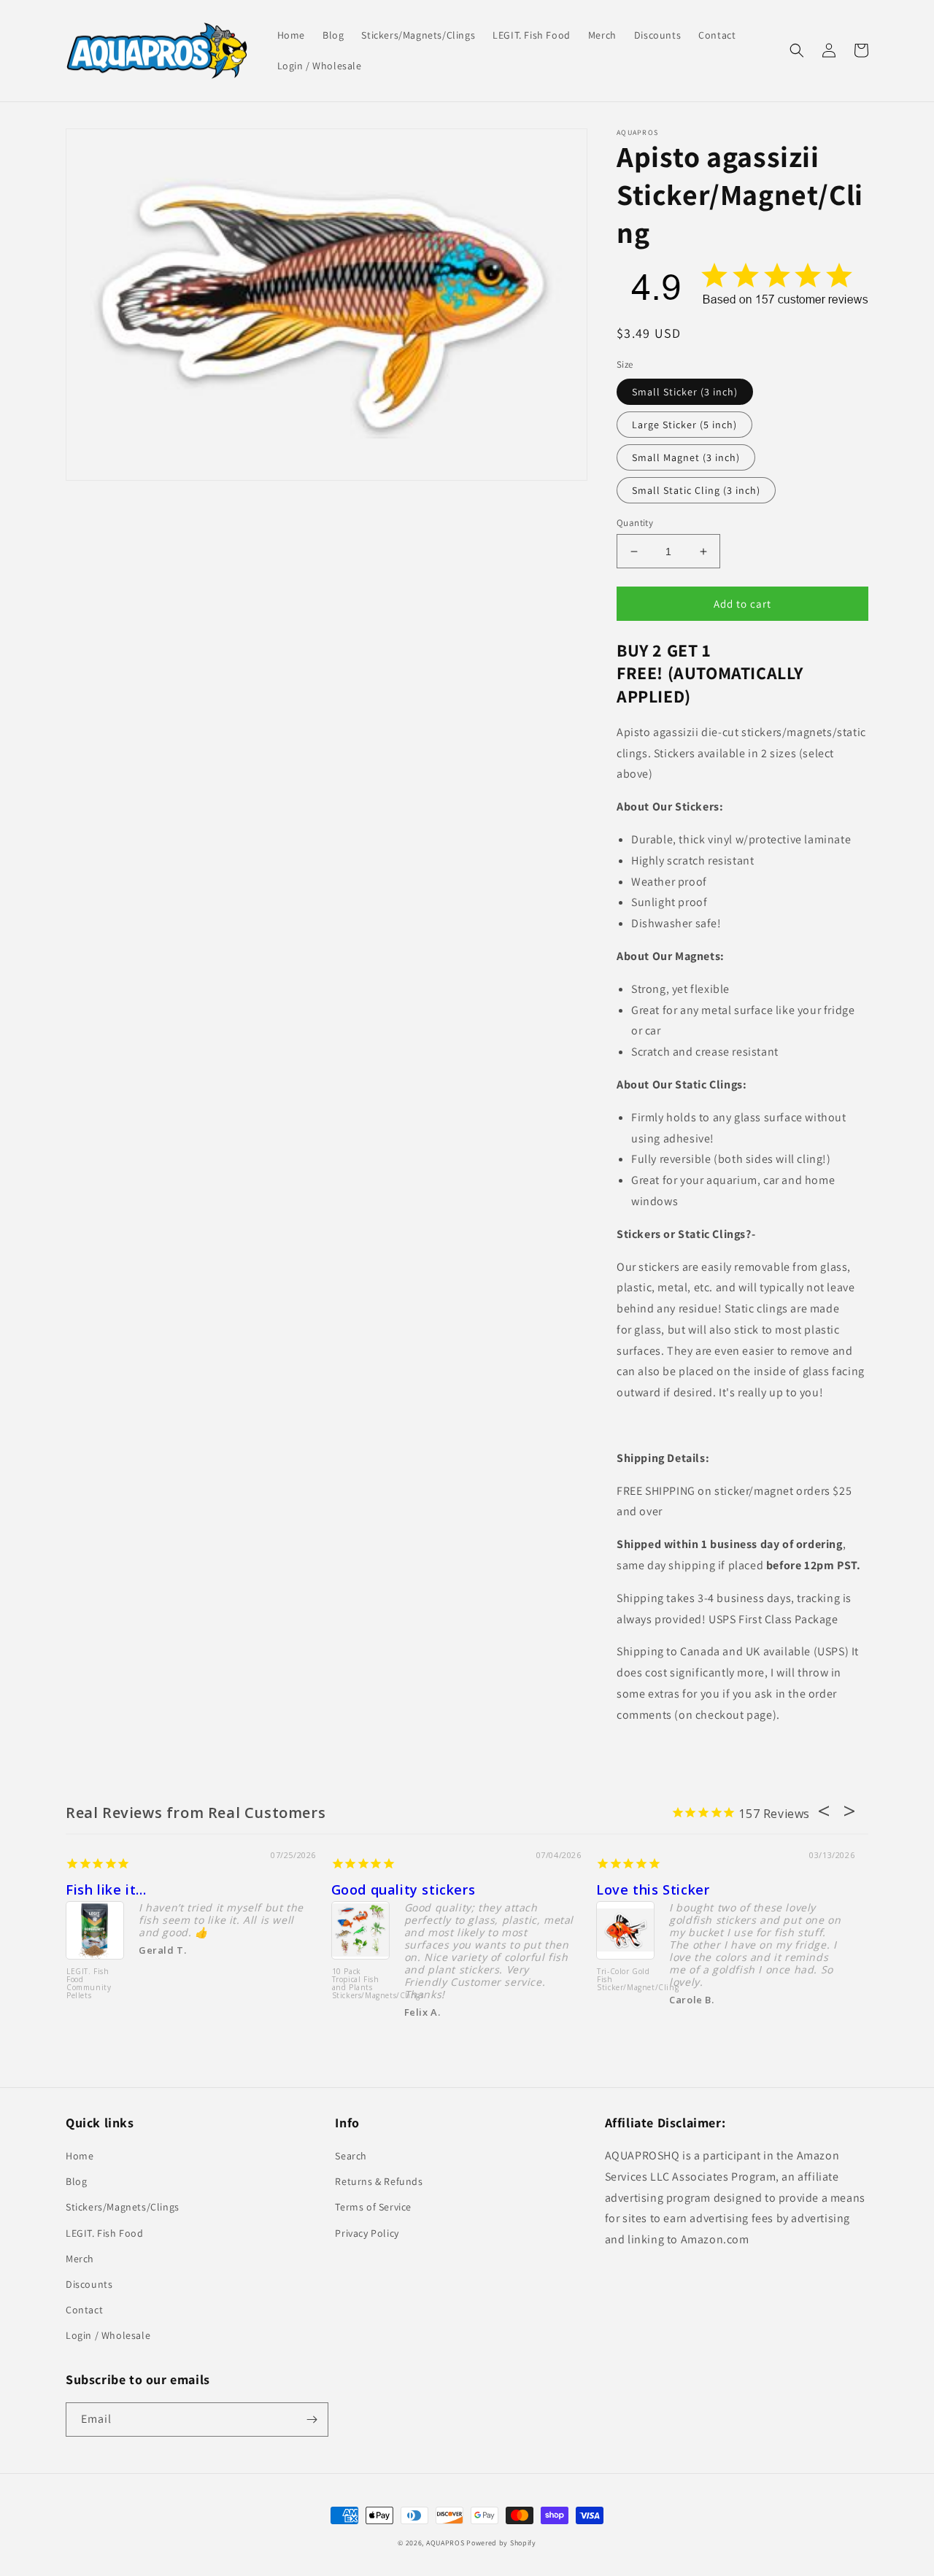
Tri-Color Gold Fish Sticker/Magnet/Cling (625, 1980)
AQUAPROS (445, 2543)
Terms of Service (373, 2207)
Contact (84, 2310)
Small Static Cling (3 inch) (696, 490)
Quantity (635, 523)
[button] (797, 50)
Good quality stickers (404, 1890)
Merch (80, 2259)
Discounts (89, 2284)
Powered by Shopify (501, 2543)
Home (80, 2156)
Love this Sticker (653, 1890)
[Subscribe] (312, 2420)
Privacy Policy (367, 2233)
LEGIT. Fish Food (105, 2233)
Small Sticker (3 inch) (685, 392)
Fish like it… (106, 1890)
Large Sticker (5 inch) (684, 425)
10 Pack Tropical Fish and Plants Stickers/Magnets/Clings (360, 1984)
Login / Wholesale (108, 2335)
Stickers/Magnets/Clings (123, 2207)
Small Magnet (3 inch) (686, 457)
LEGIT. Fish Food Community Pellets (89, 1984)
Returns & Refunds (379, 2181)
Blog (76, 2181)
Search (351, 2156)
